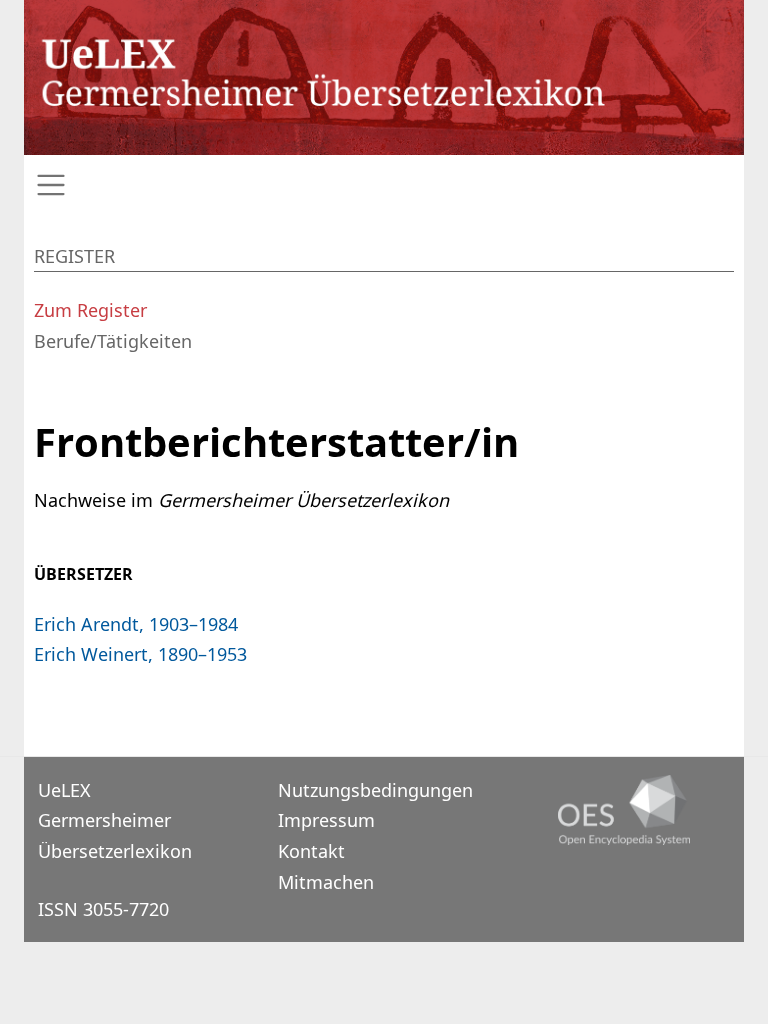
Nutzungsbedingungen (375, 790)
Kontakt (311, 851)
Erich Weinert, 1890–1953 (140, 654)
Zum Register (90, 310)
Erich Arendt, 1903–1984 (136, 624)
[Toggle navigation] (384, 185)
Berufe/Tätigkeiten (113, 341)
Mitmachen (326, 882)
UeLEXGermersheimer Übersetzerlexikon (115, 820)
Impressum (326, 820)
